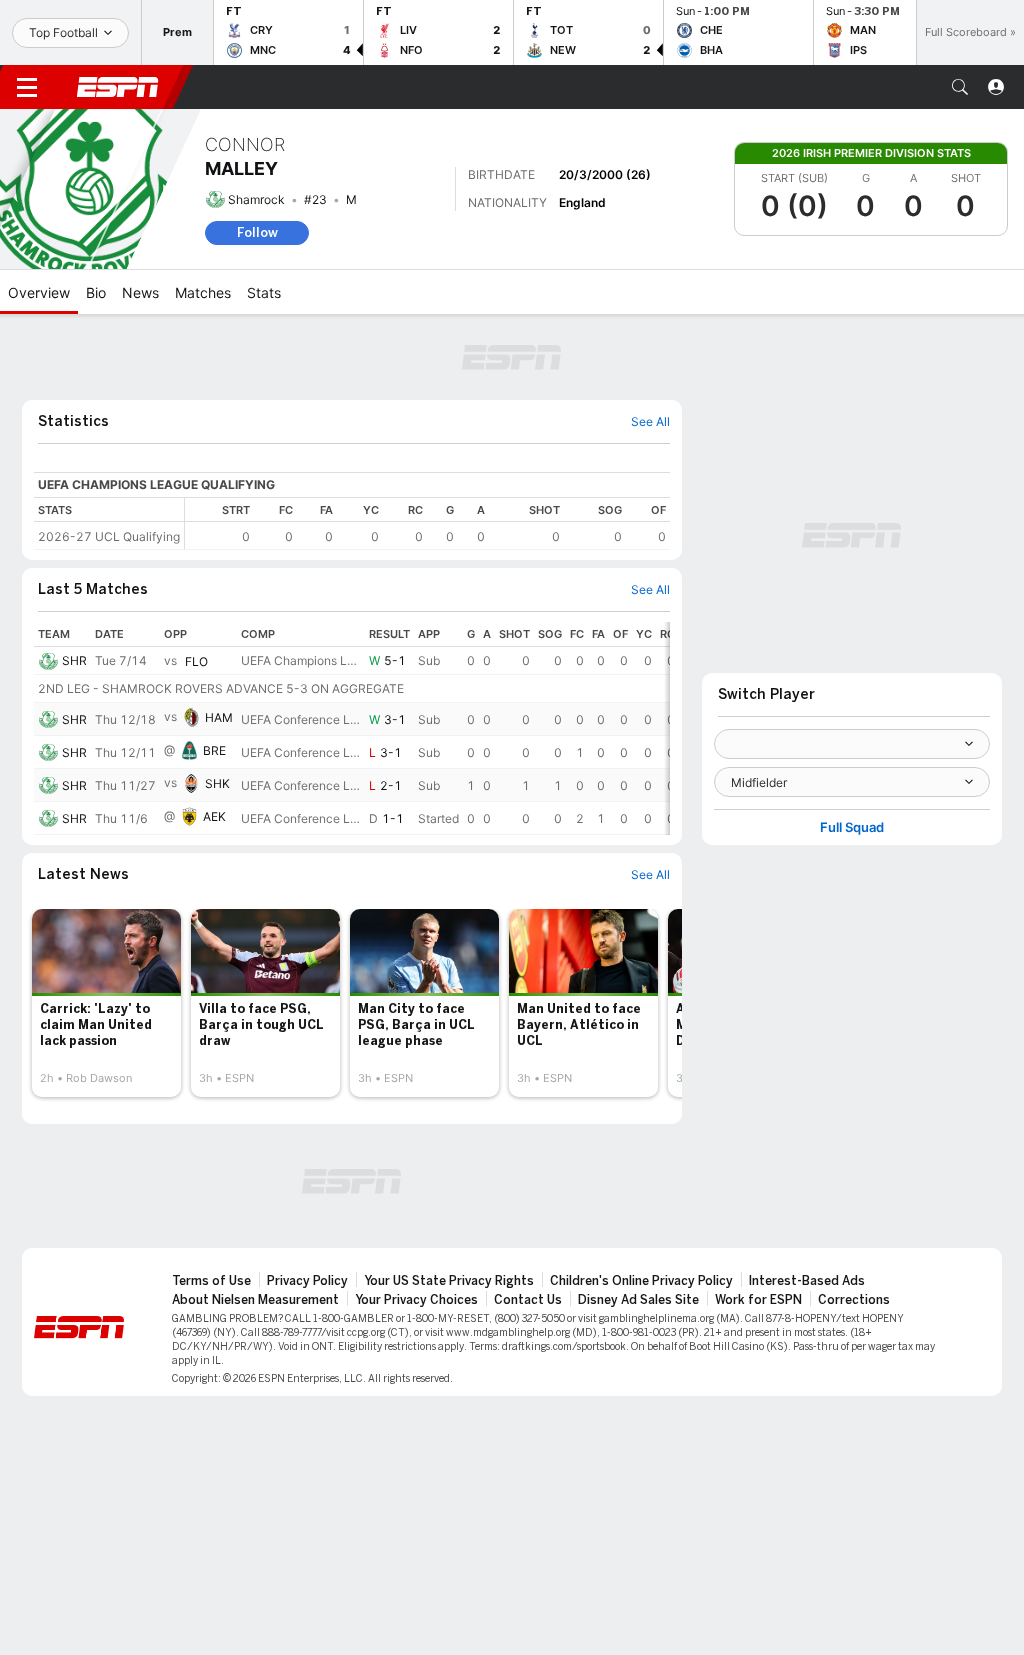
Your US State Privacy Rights (449, 1281)
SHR (74, 660)
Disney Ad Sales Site (638, 1300)
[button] (960, 87)
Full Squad (852, 827)
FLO (196, 661)
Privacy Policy (307, 1281)
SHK (217, 783)
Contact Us (528, 1300)
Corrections (854, 1300)
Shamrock (256, 199)
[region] (427, 523)
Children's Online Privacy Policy (641, 1281)
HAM (219, 717)
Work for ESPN (758, 1300)
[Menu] (27, 87)
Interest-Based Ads (807, 1281)
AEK (214, 816)
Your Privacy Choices (416, 1300)
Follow (257, 232)
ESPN (118, 87)
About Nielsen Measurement (255, 1300)
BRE (214, 750)
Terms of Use (211, 1281)
